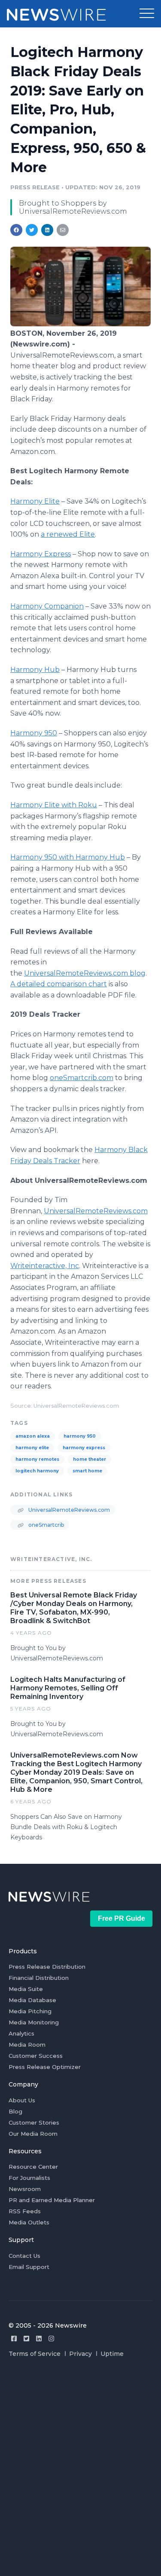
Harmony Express (41, 554)
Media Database (32, 2000)
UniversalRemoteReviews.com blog (85, 973)
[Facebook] (14, 2339)
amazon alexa (33, 1436)
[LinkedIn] (39, 2339)
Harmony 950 (34, 733)
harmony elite (32, 1448)
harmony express (84, 1448)
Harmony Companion (47, 606)
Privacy (80, 2354)
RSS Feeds (25, 2211)
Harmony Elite (35, 501)
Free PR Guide (122, 1918)
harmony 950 (80, 1436)
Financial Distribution (39, 1978)
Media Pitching (30, 2011)
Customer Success (36, 2056)
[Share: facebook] (16, 230)
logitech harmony (37, 1471)
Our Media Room (33, 2134)
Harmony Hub (35, 670)
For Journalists (29, 2178)
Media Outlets (29, 2222)
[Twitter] (26, 2339)
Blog (15, 2111)
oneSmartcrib (46, 1525)
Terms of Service (35, 2354)
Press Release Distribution (47, 1967)
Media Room (27, 2045)
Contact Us (24, 2256)
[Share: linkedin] (47, 230)
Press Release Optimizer (45, 2067)
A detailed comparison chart (59, 984)
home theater (90, 1459)
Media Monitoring (34, 2022)
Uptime (112, 2354)
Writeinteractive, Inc (45, 1266)
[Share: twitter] (32, 230)
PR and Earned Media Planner (52, 2200)
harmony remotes (37, 1459)
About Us (22, 2100)
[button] (147, 14)
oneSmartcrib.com (82, 1078)
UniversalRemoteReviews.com (96, 1211)
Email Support (29, 2267)
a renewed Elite (68, 534)
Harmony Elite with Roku (54, 805)
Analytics (21, 2033)
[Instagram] (51, 2339)
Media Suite (26, 1989)
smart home (87, 1471)
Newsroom (25, 2189)
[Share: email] (63, 230)
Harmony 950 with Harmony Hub (68, 857)
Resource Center (33, 2167)
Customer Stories (34, 2122)
